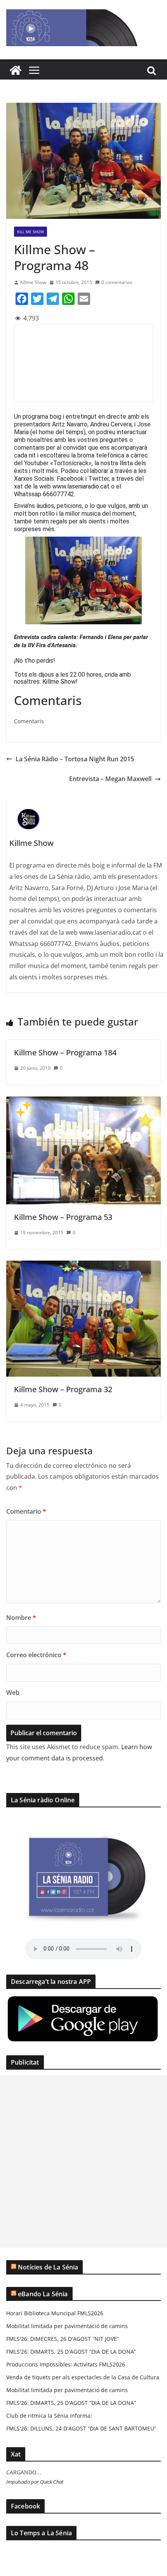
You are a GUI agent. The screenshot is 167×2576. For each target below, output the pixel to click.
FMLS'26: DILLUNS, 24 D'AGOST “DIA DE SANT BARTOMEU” (81, 2428)
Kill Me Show (30, 232)
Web (13, 1693)
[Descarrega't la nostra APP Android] (83, 2000)
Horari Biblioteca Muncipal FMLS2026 (55, 2313)
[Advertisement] (83, 2162)
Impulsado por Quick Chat (35, 2482)
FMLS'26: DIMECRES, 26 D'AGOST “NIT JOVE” (63, 2339)
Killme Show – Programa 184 (65, 1052)
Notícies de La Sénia (48, 2267)
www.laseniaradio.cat (81, 486)
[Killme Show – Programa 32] (83, 1266)
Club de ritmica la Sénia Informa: (49, 2416)
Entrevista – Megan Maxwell (110, 779)
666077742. (59, 494)
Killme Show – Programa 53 (63, 1217)
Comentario (26, 1511)
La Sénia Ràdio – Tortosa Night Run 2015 (75, 759)
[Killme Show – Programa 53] (83, 1102)
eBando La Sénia (43, 2294)
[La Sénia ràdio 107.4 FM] (16, 70)
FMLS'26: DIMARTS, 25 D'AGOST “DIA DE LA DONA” (71, 2352)
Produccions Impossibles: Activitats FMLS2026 (66, 2364)
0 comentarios (117, 282)
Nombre (21, 1618)
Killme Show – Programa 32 (63, 1389)
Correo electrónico (36, 1655)
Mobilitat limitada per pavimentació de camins (67, 2326)
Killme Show (33, 282)
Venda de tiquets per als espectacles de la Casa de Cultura (83, 2377)
